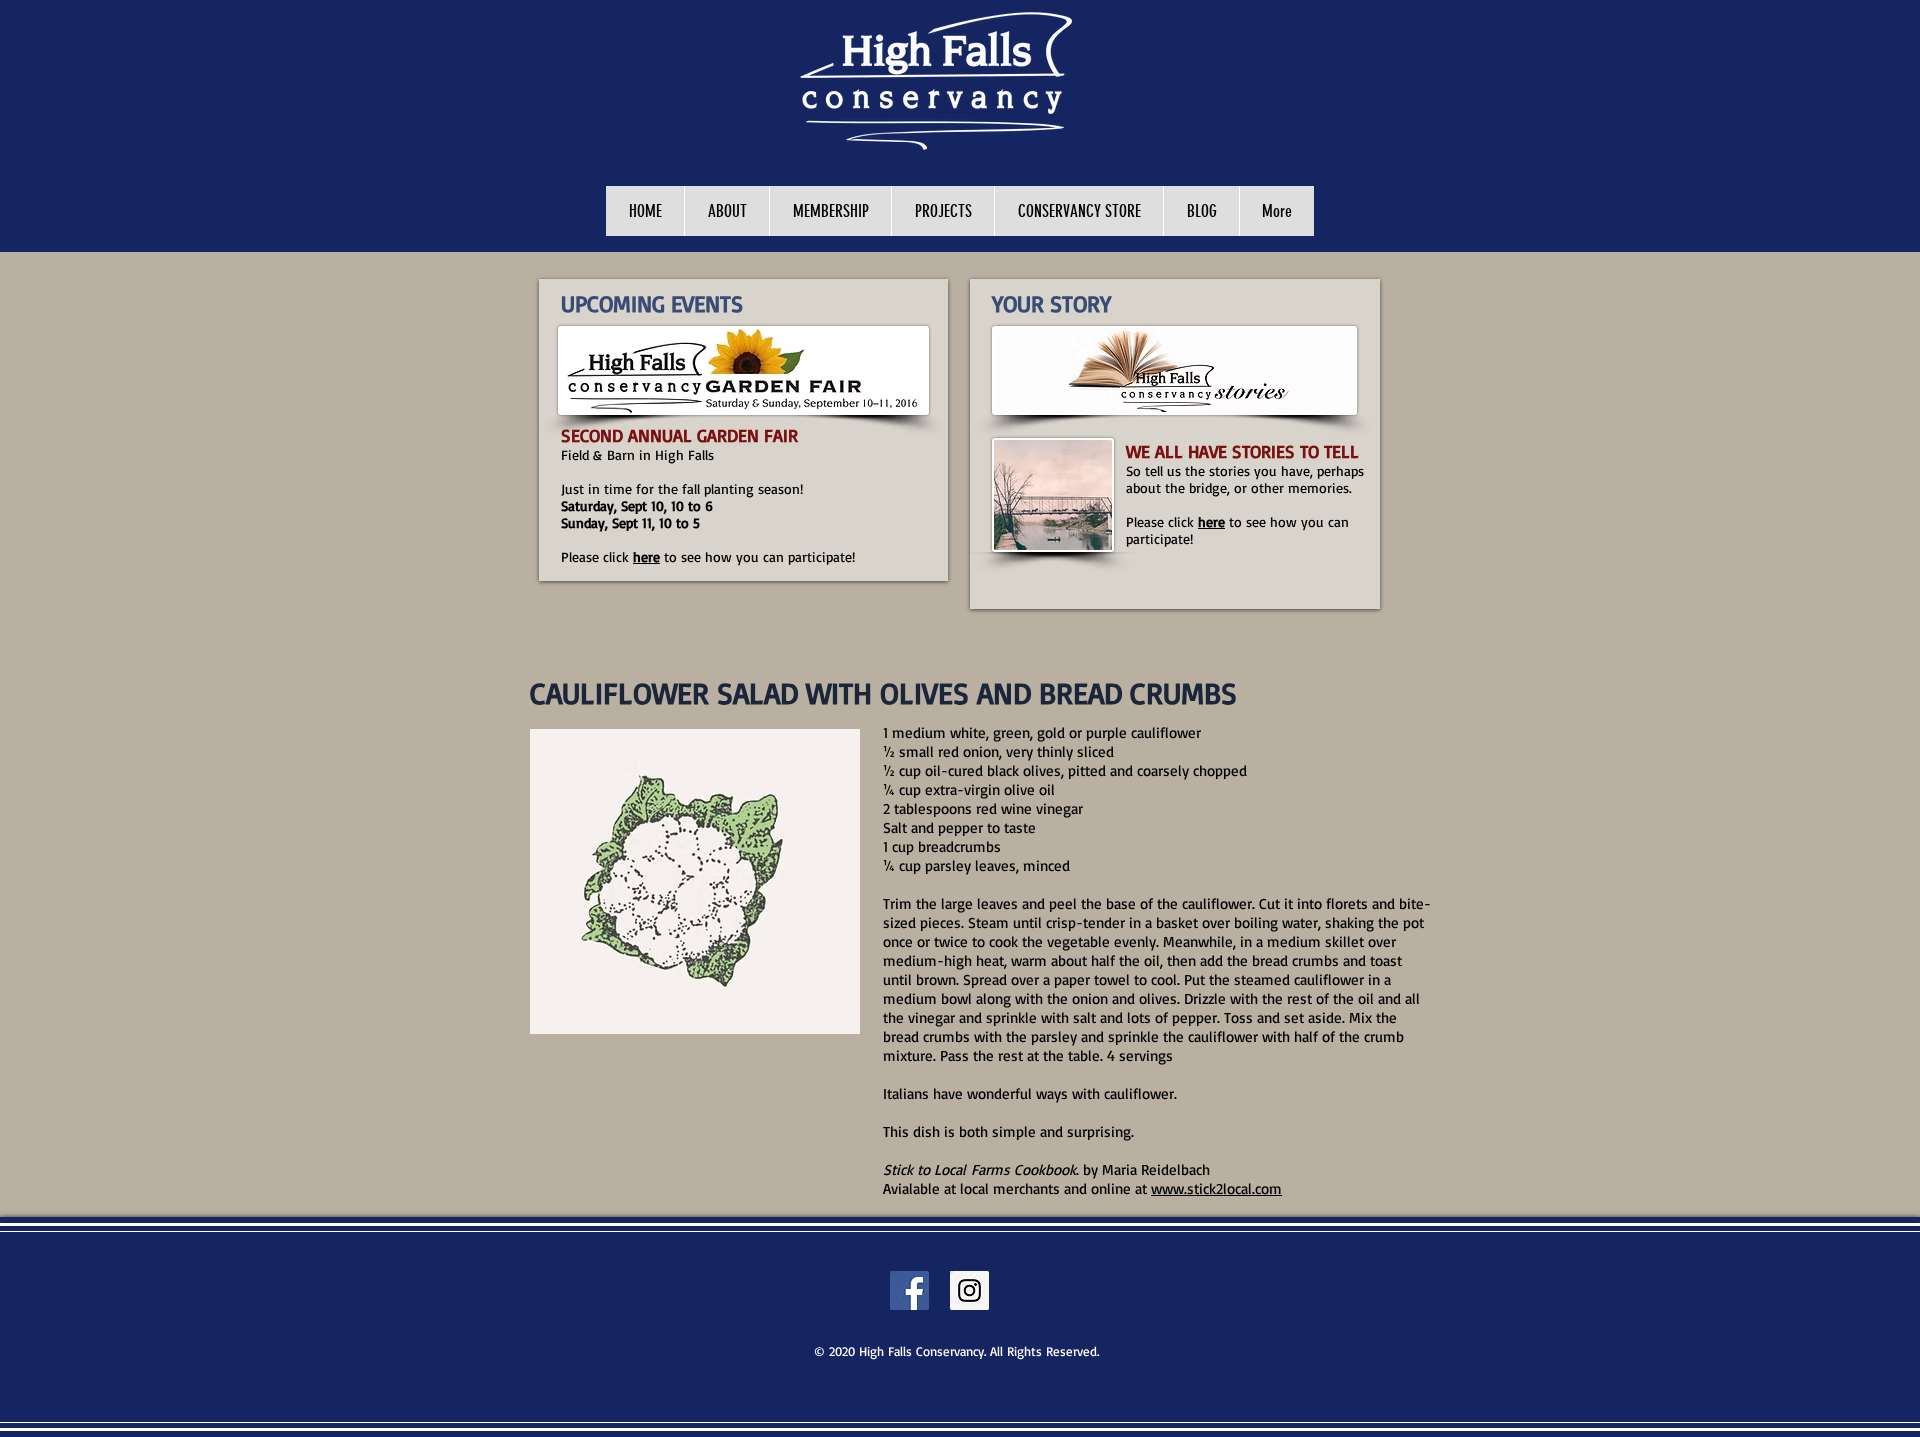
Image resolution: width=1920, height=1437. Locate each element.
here (646, 556)
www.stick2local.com (1216, 1188)
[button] (942, 211)
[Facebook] (909, 1290)
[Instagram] (969, 1290)
